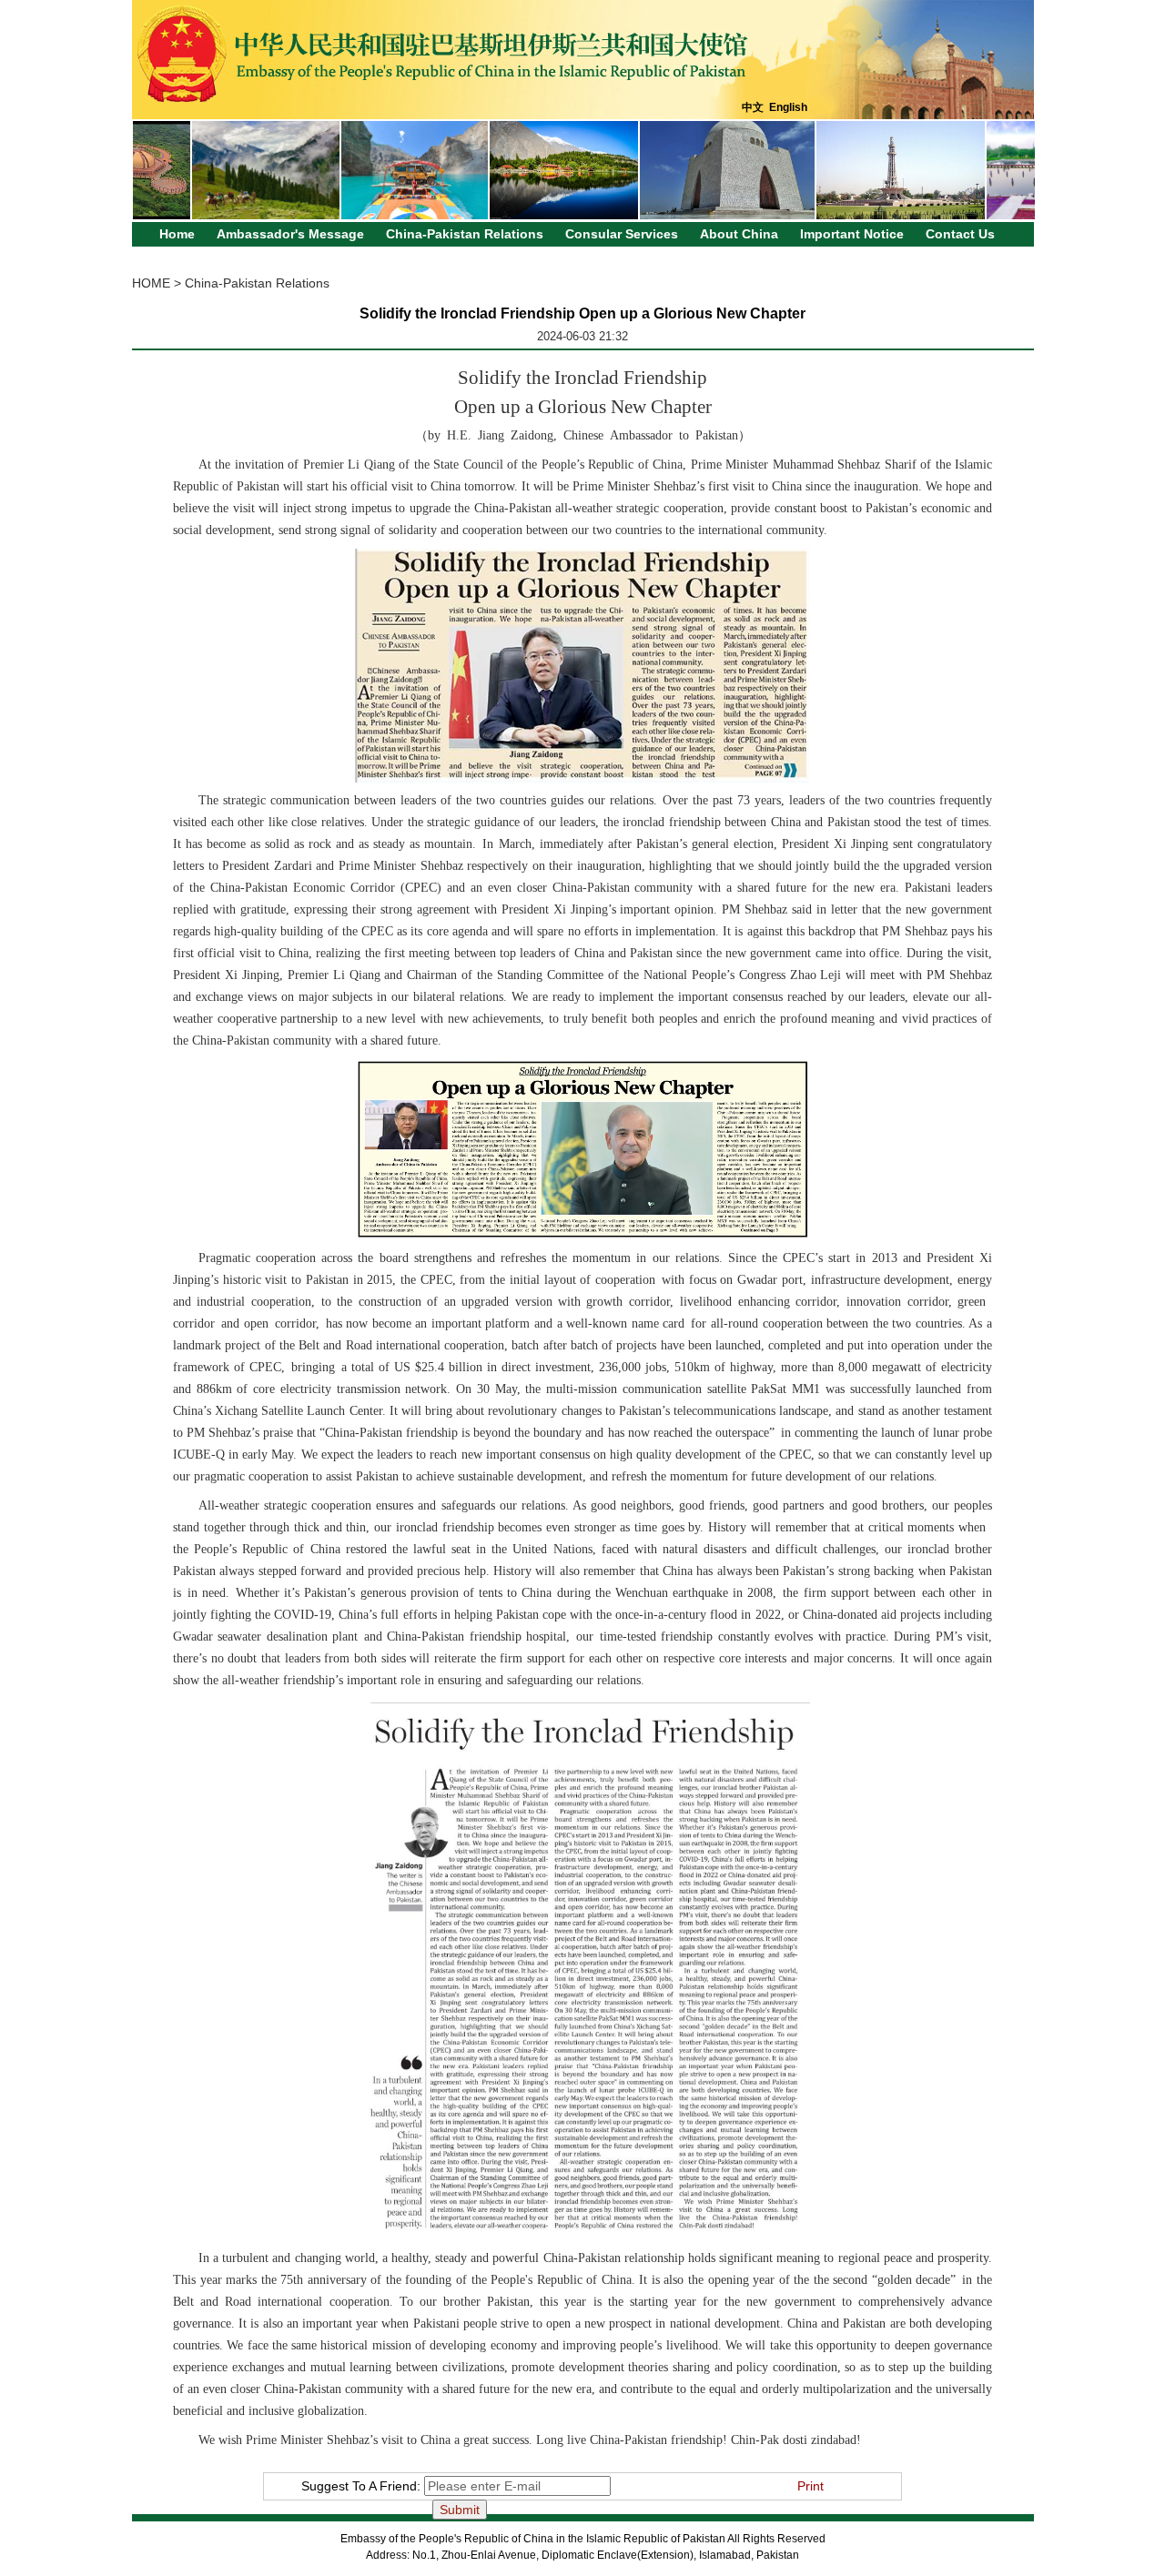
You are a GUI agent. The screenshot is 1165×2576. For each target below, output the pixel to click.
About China (739, 234)
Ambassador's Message (290, 234)
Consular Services (622, 234)
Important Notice (852, 234)
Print (810, 2486)
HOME (151, 283)
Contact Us (960, 234)
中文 (753, 107)
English (788, 107)
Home (177, 234)
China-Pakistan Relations (465, 234)
